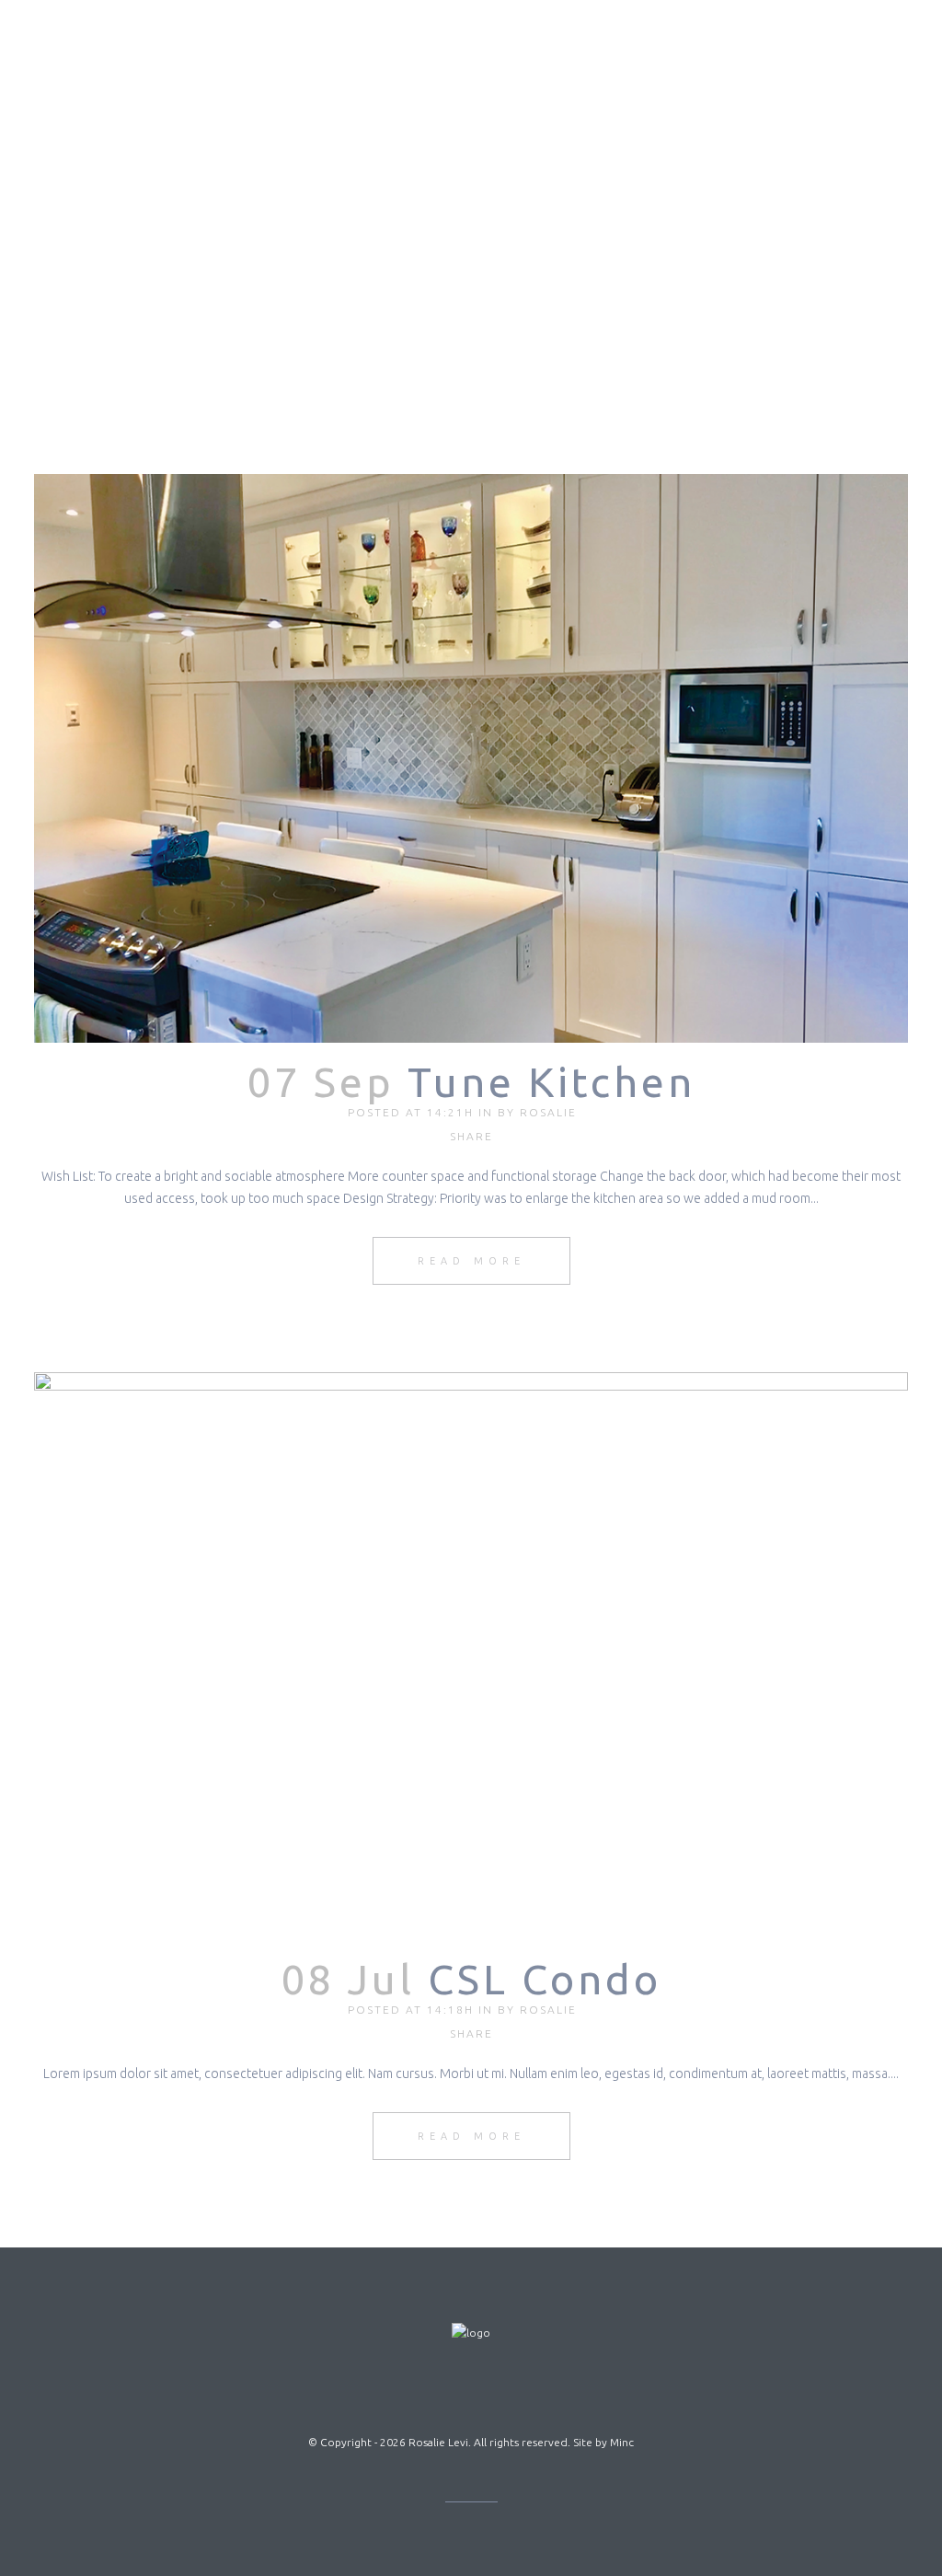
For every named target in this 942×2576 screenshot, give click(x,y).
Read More (471, 1261)
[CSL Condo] (471, 1657)
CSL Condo (545, 1979)
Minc (622, 2442)
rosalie (548, 1112)
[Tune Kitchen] (471, 758)
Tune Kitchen (551, 1082)
